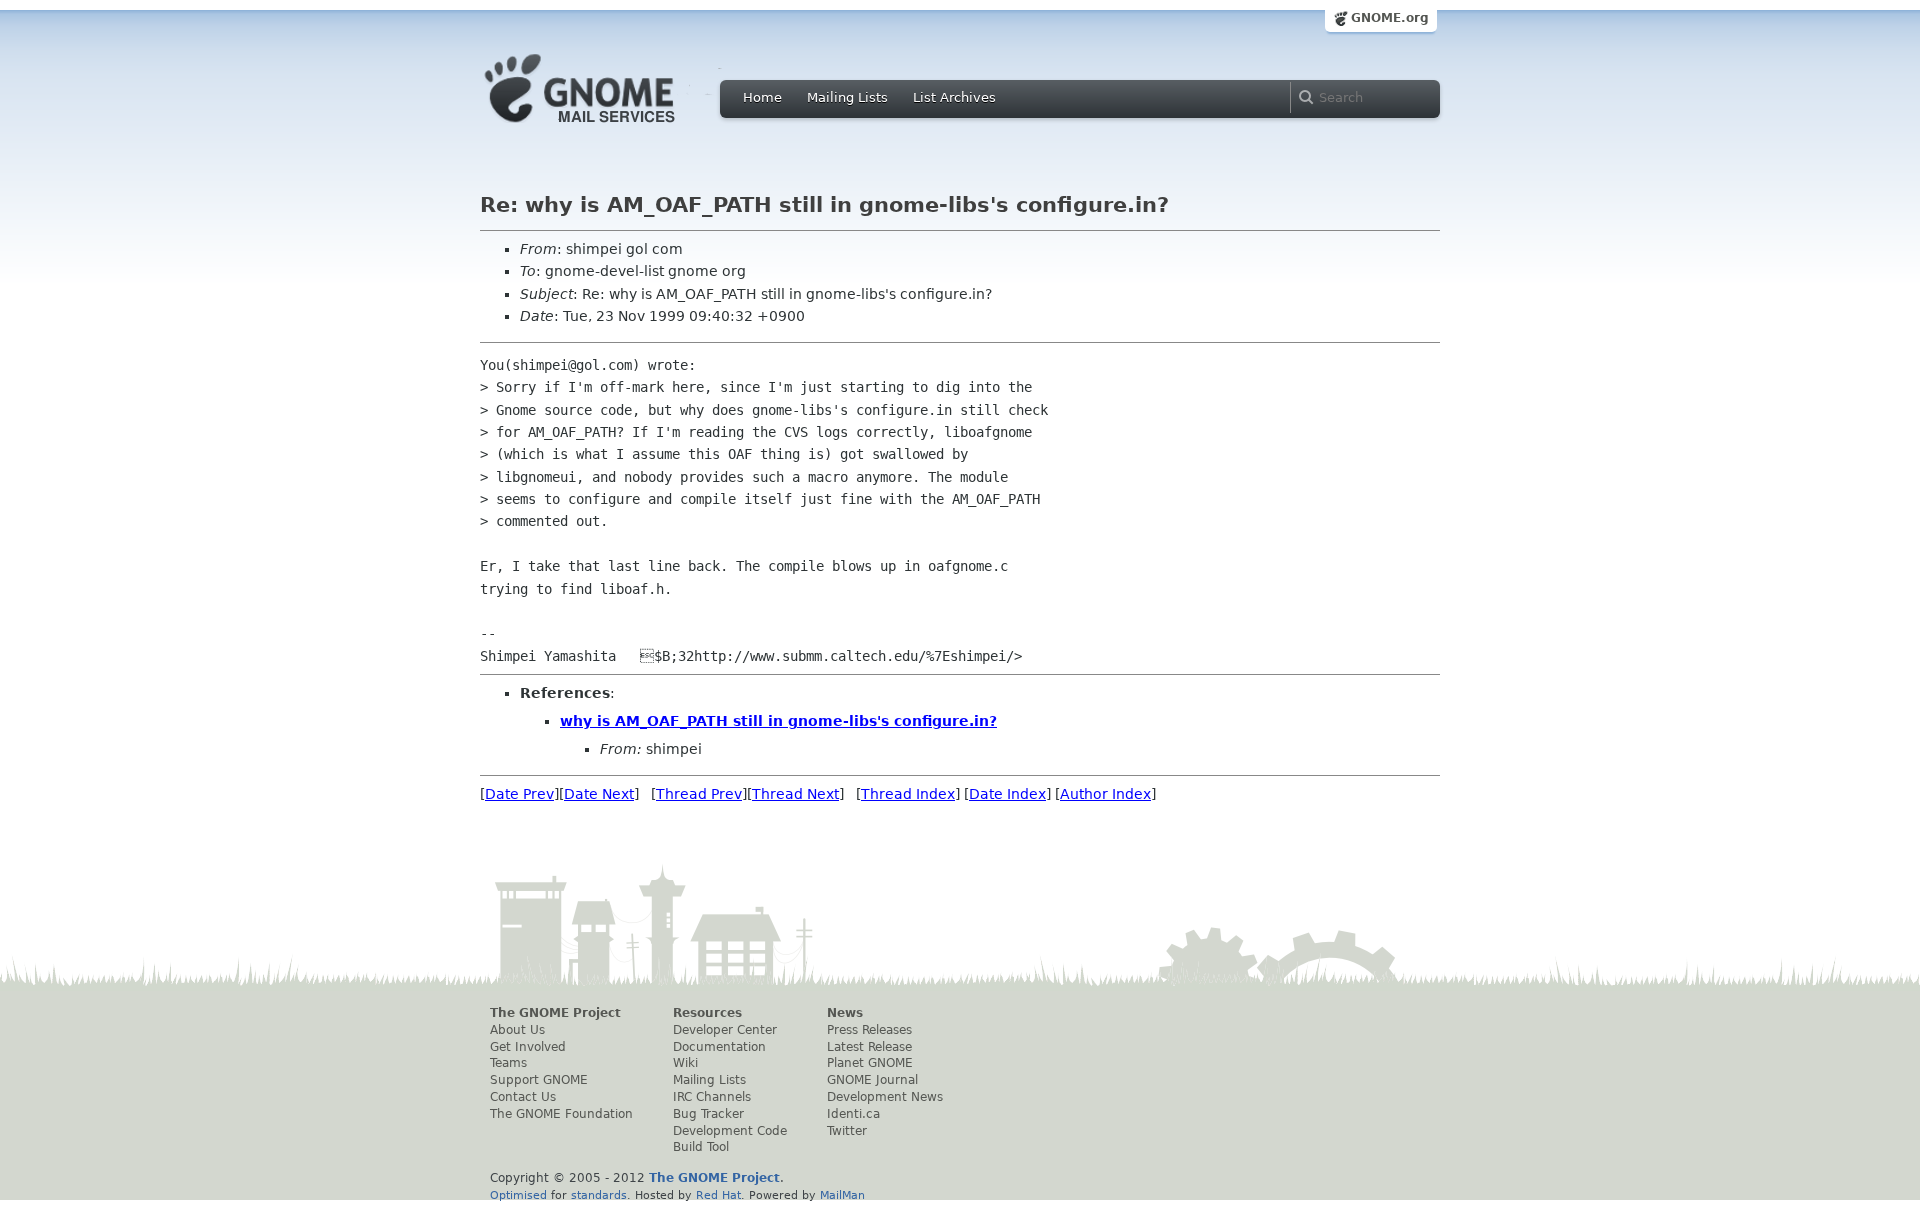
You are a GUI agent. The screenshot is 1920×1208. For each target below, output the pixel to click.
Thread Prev (699, 794)
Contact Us (523, 1097)
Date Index (1007, 794)
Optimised (518, 1195)
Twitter (847, 1131)
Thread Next (795, 794)
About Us (517, 1030)
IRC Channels (712, 1097)
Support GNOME (539, 1080)
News (845, 1013)
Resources (707, 1013)
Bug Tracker (708, 1114)
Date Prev (519, 794)
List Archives (954, 97)
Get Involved (528, 1047)
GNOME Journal (872, 1080)
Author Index (1105, 794)
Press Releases (869, 1030)
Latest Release (869, 1047)
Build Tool (701, 1147)
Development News (885, 1097)
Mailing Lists (847, 97)
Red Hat (718, 1195)
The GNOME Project (555, 1013)
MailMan (842, 1195)
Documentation (719, 1047)
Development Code (730, 1131)
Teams (508, 1063)
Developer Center (725, 1030)
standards (599, 1195)
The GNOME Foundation (561, 1114)
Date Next (599, 794)
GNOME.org (1390, 18)
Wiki (685, 1063)
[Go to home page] (610, 128)
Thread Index (908, 794)
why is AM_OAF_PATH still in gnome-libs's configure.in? (778, 721)
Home (762, 97)
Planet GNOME (870, 1063)
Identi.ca (853, 1114)
